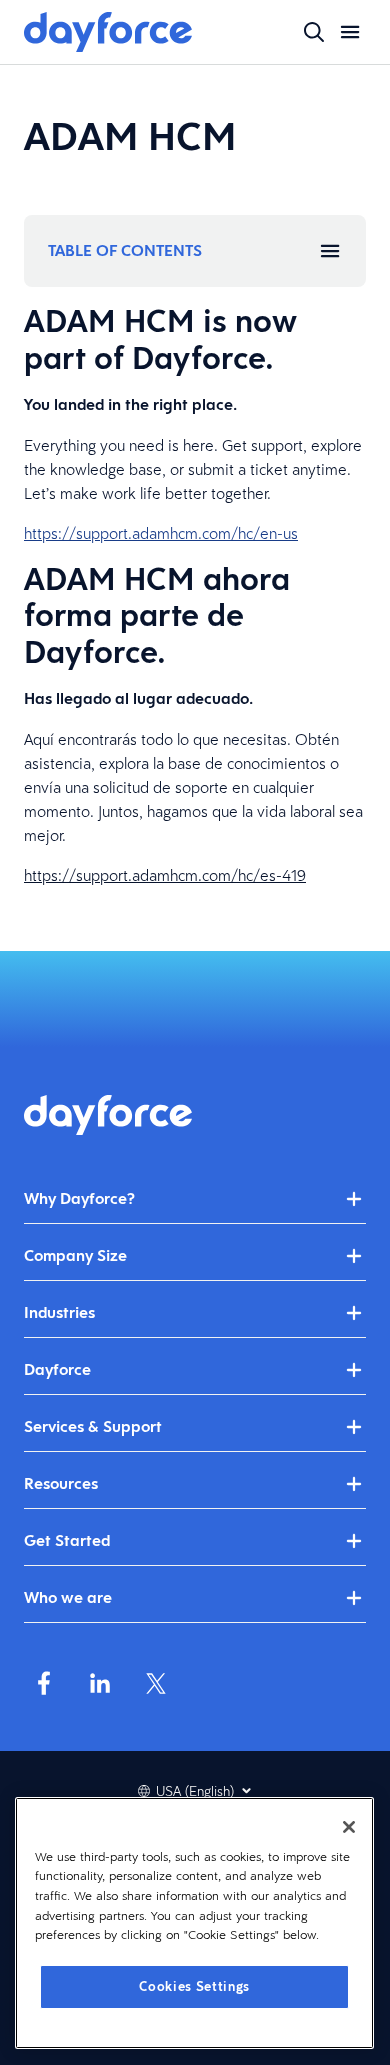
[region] (194, 1923)
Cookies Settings (194, 1986)
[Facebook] (44, 1683)
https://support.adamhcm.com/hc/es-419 (165, 875)
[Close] (349, 1827)
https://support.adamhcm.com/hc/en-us (161, 533)
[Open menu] (350, 32)
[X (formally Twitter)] (156, 1683)
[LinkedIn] (100, 1683)
